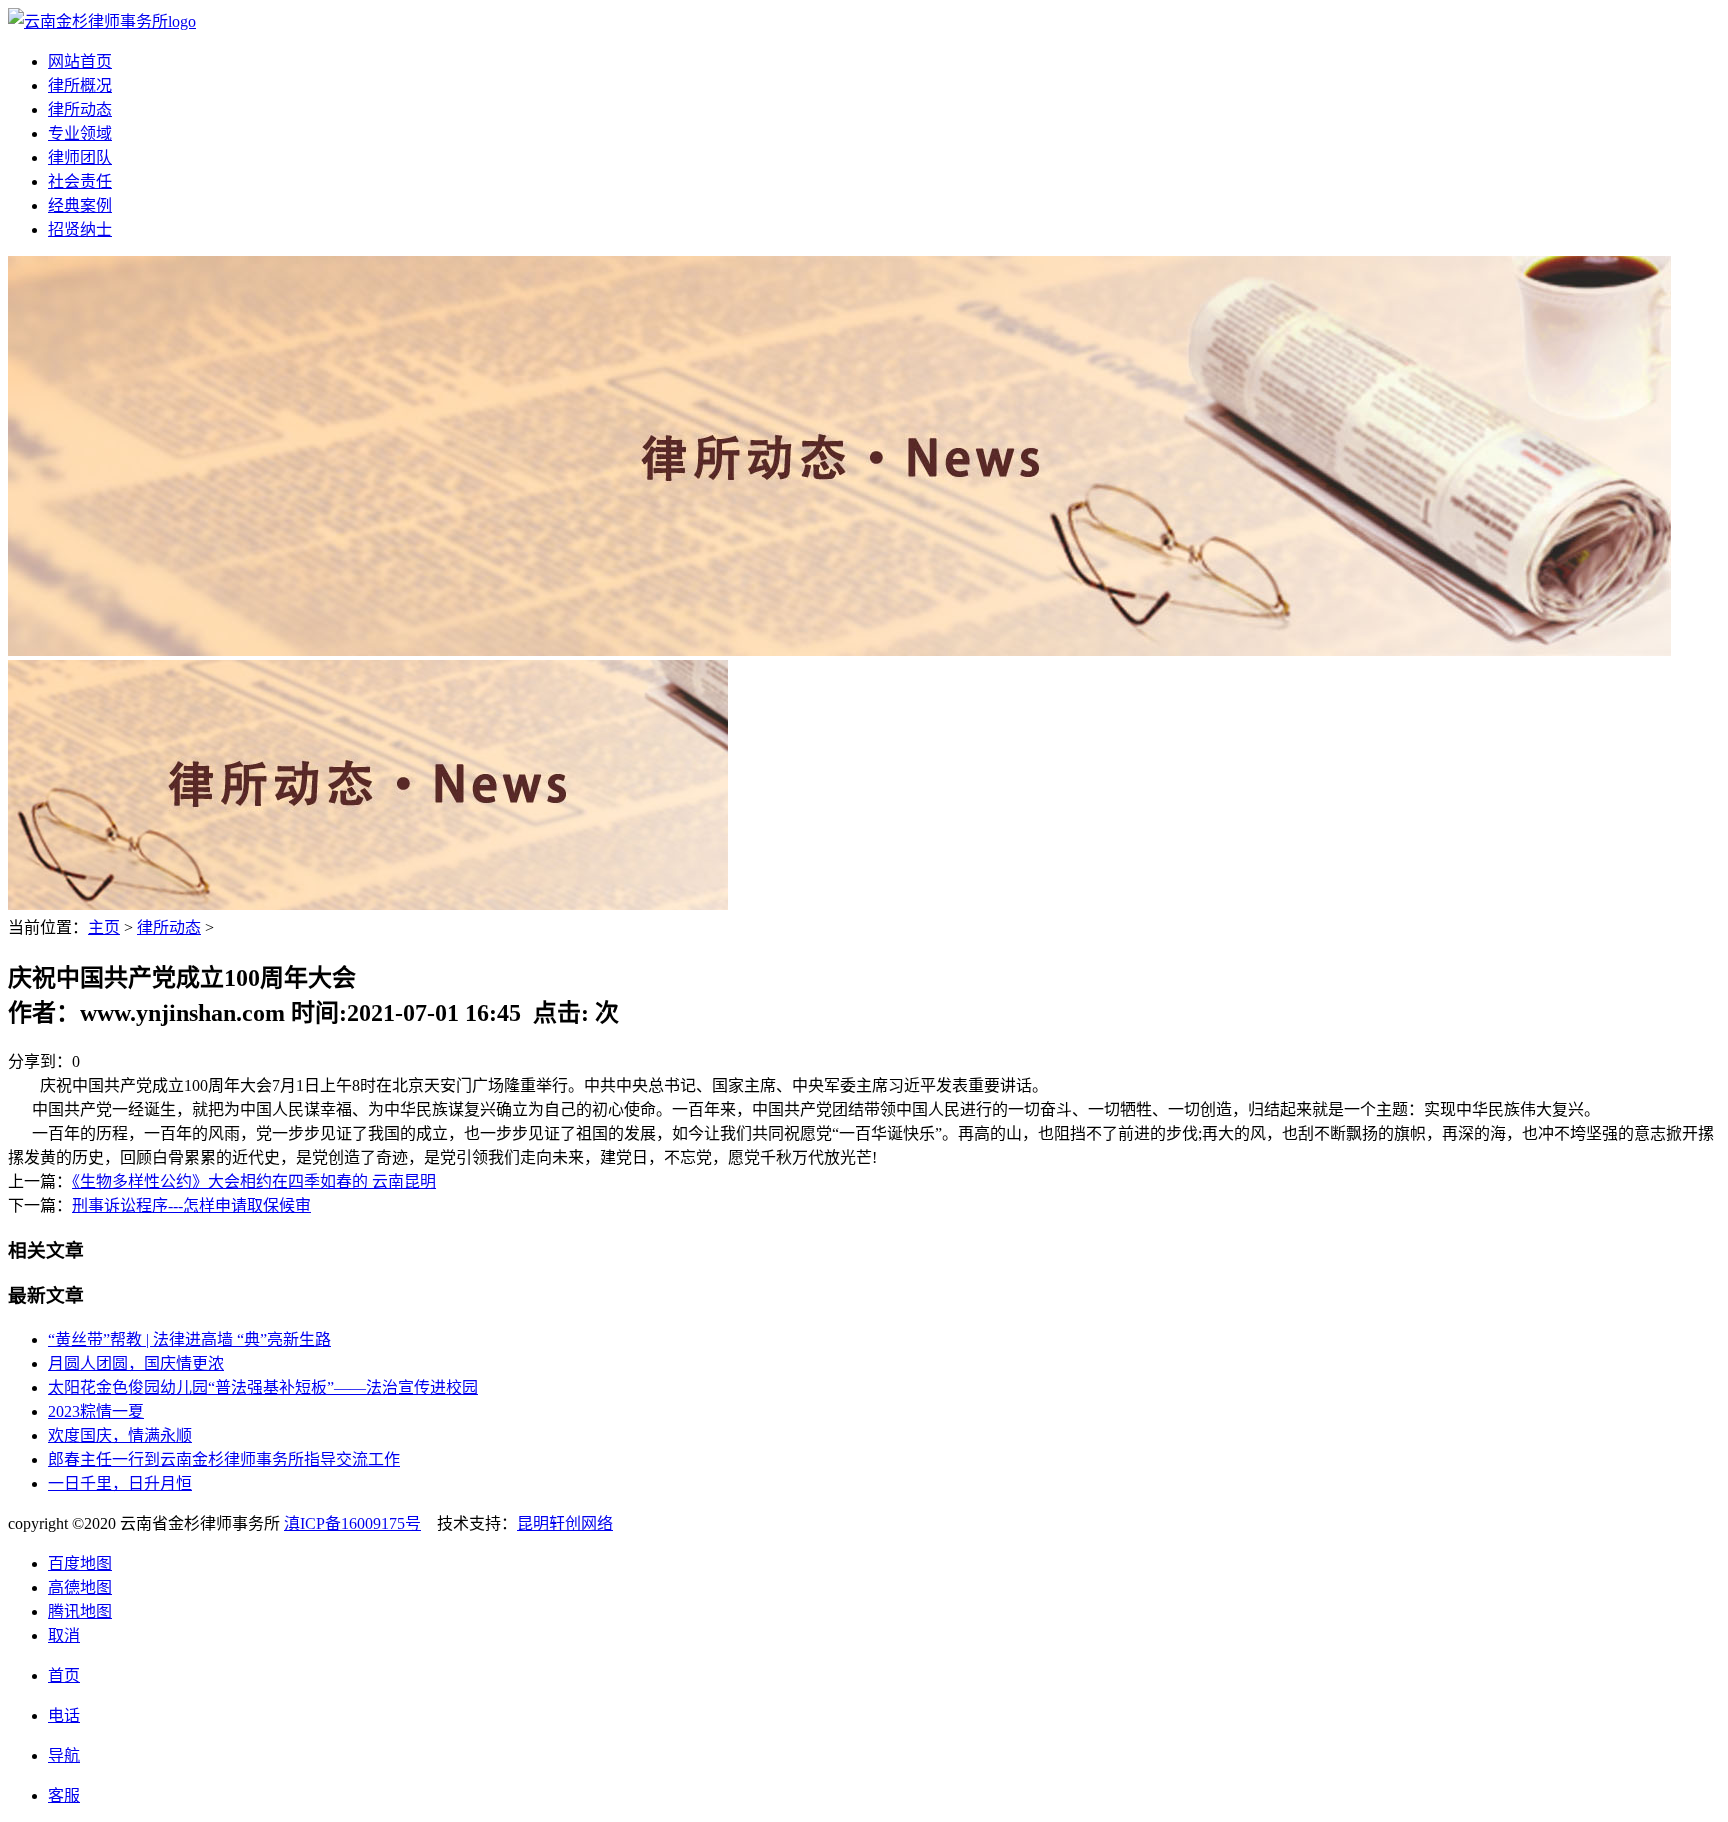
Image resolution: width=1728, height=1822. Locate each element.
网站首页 (80, 61)
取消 (64, 1635)
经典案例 (80, 205)
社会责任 (80, 181)
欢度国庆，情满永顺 (120, 1435)
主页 (104, 927)
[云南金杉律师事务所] (102, 21)
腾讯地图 (80, 1611)
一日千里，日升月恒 (120, 1483)
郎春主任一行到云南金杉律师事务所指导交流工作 (224, 1459)
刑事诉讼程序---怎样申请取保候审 (191, 1205)
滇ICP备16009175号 (352, 1523)
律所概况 (80, 85)
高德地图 (80, 1587)
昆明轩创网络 (565, 1523)
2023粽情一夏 (96, 1411)
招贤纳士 (80, 229)
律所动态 (80, 109)
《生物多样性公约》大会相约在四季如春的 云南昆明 (254, 1181)
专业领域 (80, 133)
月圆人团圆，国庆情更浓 (136, 1363)
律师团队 (80, 157)
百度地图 (80, 1563)
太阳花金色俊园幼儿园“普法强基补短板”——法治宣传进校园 (263, 1387)
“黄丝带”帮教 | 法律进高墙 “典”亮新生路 (189, 1339)
